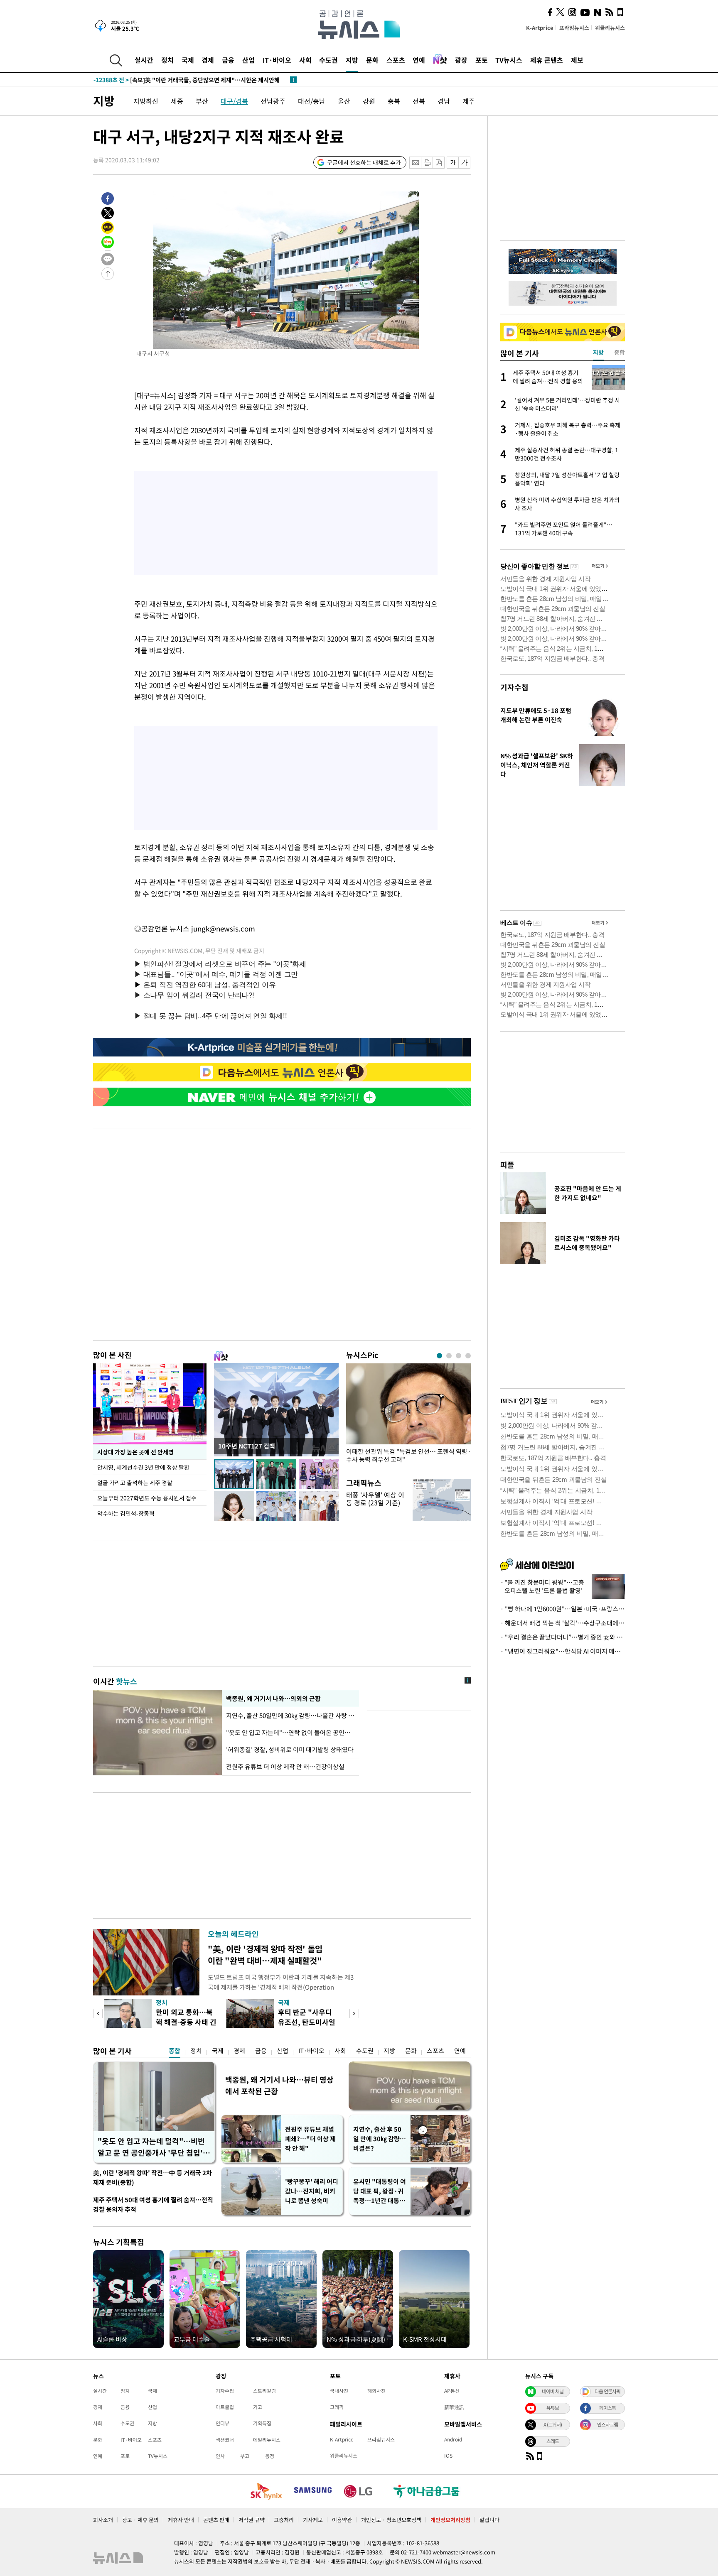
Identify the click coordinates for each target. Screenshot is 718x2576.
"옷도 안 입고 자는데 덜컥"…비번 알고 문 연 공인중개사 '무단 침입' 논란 (151, 2147)
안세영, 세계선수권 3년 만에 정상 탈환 (144, 1467)
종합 (175, 2051)
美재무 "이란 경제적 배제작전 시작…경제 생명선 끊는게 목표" (187, 80)
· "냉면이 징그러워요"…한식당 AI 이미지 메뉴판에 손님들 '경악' (563, 1651)
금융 (228, 60)
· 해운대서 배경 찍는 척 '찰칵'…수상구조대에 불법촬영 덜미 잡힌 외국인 (563, 1623)
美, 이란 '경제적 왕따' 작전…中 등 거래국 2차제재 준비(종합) (152, 2178)
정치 (167, 60)
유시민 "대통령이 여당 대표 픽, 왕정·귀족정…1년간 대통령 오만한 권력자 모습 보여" (380, 2191)
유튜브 (553, 2408)
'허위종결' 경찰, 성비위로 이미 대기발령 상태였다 (290, 1750)
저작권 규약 (252, 2520)
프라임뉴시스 (574, 28)
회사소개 (103, 2520)
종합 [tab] (620, 352)
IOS (448, 2456)
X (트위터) (553, 2424)
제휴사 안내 (181, 2520)
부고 (245, 2456)
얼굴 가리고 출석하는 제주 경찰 (135, 1483)
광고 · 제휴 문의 (140, 2520)
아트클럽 (225, 2407)
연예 (419, 60)
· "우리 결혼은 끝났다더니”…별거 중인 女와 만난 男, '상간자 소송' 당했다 (563, 1637)
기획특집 (262, 2423)
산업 (248, 60)
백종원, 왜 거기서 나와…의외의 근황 (273, 1699)
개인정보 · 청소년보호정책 (391, 2520)
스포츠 (396, 60)
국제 (188, 60)
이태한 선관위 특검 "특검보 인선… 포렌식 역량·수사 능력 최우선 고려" (408, 1456)
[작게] (453, 163)
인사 (220, 2456)
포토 (482, 60)
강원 (369, 101)
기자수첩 (514, 687)
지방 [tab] (598, 352)
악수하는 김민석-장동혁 (126, 1513)
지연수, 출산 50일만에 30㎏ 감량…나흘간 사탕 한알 (290, 1716)
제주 (469, 101)
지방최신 (146, 101)
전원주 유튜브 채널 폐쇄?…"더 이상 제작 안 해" (310, 2139)
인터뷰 (223, 2423)
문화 (372, 60)
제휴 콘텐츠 (547, 60)
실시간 (144, 60)
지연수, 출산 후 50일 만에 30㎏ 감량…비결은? (380, 2139)
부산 (202, 101)
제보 (577, 60)
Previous (98, 2013)
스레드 (553, 2441)
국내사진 (339, 2391)
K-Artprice (540, 28)
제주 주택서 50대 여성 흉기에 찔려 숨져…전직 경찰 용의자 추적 (153, 2205)
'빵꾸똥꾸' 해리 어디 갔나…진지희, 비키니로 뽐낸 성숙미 (312, 2191)
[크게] (465, 163)
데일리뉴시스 (267, 2440)
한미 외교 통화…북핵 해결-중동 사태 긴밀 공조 (186, 2022)
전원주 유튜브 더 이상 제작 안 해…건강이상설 (285, 1767)
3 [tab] (459, 1356)
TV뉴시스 (509, 60)
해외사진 (376, 2391)
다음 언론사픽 (607, 2391)
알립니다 (489, 2520)
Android (453, 2439)
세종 (177, 101)
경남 (444, 101)
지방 (352, 60)
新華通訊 (454, 2407)
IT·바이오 (277, 60)
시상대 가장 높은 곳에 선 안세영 (135, 1452)
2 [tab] (449, 1356)
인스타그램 (607, 2424)
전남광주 (273, 101)
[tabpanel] (408, 1415)
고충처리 (284, 2520)
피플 (507, 1165)
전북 (419, 101)
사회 (305, 60)
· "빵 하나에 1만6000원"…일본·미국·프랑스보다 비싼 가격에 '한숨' (563, 1609)
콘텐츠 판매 (216, 2520)
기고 (258, 2407)
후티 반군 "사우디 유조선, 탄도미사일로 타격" (307, 2022)
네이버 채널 (553, 2391)
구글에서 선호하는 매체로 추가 (364, 162)
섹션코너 (225, 2440)
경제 (208, 60)
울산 (344, 101)
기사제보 (313, 2520)
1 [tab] (439, 1356)
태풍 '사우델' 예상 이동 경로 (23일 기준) (375, 1499)
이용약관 (342, 2520)
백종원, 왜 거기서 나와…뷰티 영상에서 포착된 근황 (279, 2085)
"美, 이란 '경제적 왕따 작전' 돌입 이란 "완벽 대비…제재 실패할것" (265, 1955)
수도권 (328, 60)
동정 (270, 2456)
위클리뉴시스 (610, 28)
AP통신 (452, 2391)
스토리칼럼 (264, 2391)
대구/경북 (234, 101)
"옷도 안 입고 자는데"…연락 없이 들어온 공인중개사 (290, 1733)
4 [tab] (468, 1356)
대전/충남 (312, 101)
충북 (394, 101)
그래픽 (337, 2407)
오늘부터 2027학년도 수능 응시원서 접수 (147, 1498)
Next (354, 2013)
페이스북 (607, 2408)
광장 (461, 60)
